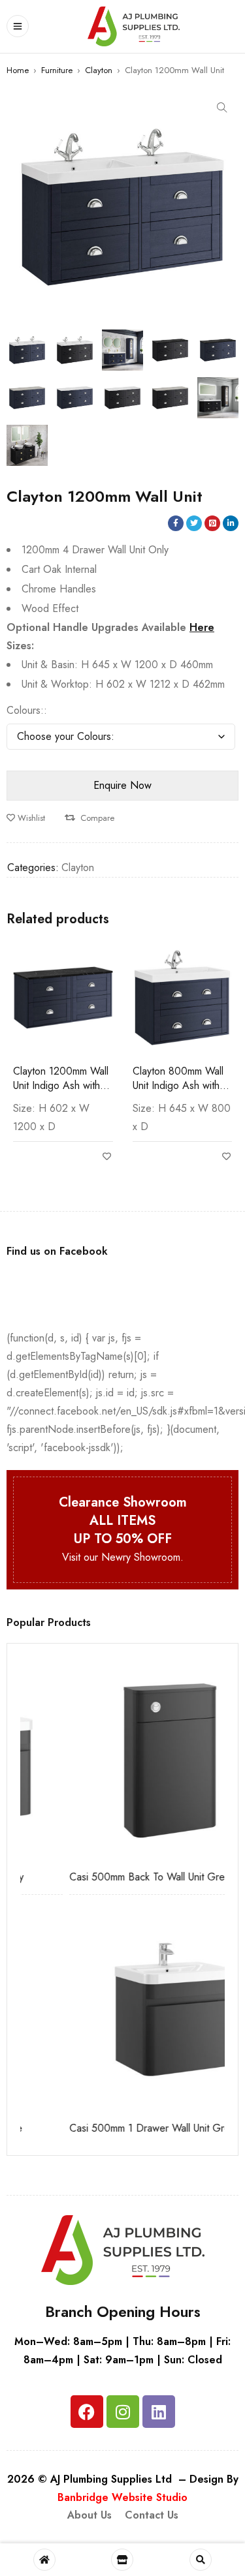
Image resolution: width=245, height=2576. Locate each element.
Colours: (25, 711)
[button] (222, 108)
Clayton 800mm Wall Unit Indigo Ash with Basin (178, 1085)
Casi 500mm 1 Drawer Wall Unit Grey (105, 2128)
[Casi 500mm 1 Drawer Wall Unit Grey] (124, 2010)
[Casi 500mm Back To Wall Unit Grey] (124, 1759)
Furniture (57, 70)
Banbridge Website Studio (122, 2497)
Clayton (99, 70)
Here (202, 627)
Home (18, 70)
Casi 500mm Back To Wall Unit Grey (102, 1877)
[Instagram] (123, 2412)
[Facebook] (87, 2412)
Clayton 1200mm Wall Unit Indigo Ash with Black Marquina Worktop (61, 1093)
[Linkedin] (159, 2412)
